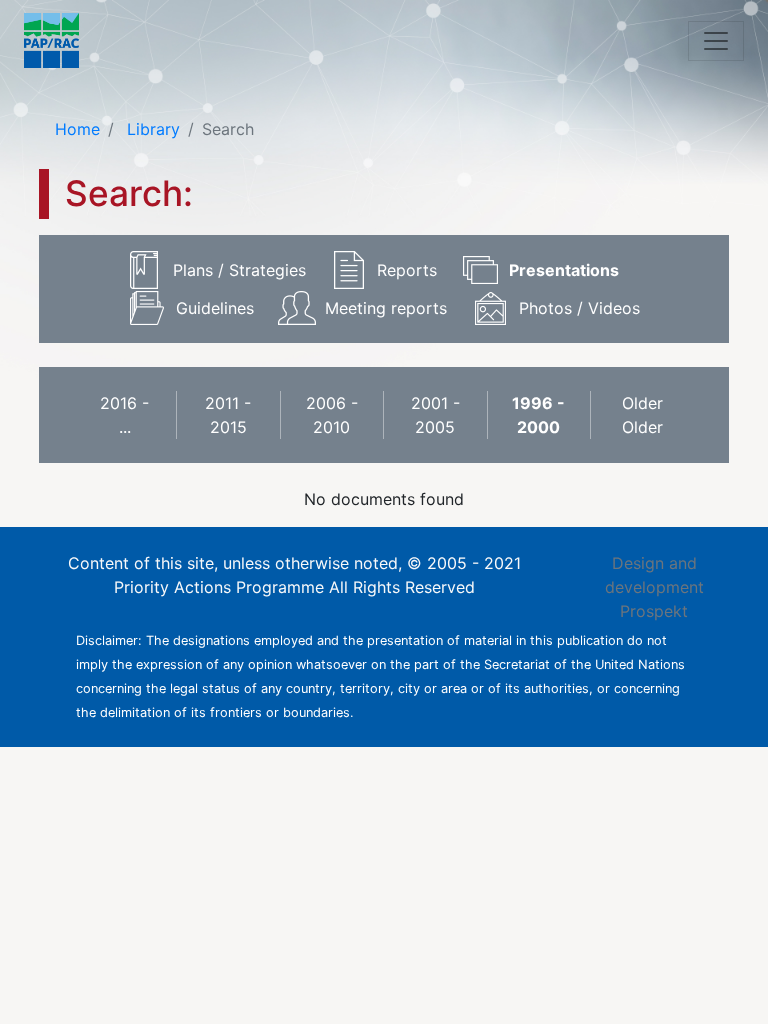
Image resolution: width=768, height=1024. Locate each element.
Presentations (564, 270)
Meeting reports (386, 308)
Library (151, 129)
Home (77, 129)
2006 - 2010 (332, 415)
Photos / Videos (579, 308)
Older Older (642, 415)
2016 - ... (124, 415)
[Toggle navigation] (716, 41)
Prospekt (654, 611)
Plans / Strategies (239, 270)
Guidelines (215, 308)
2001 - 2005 (435, 415)
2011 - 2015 (228, 415)
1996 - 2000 (538, 415)
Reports (407, 270)
